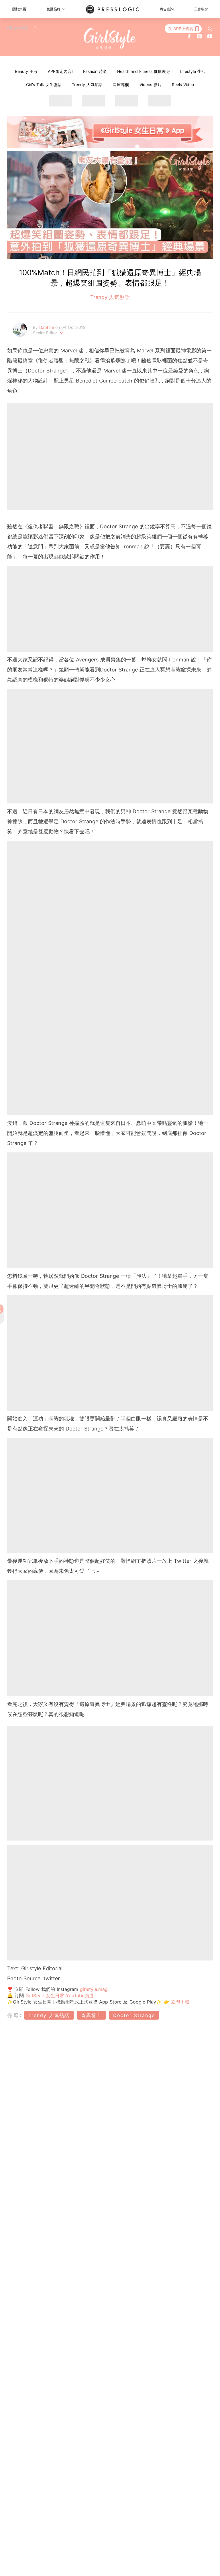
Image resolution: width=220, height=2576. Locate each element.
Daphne (47, 327)
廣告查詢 (167, 9)
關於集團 (19, 9)
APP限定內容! (60, 71)
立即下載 (179, 2002)
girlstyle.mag (94, 1989)
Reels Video (183, 85)
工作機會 (201, 9)
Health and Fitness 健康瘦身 (144, 71)
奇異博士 (91, 2015)
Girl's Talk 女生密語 (44, 85)
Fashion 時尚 (95, 71)
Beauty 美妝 (26, 71)
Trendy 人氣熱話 (87, 85)
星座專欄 (121, 85)
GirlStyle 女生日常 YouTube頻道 (60, 1995)
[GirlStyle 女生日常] (110, 39)
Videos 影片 (151, 85)
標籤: (15, 2015)
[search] (210, 29)
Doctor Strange (134, 2015)
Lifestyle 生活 (193, 71)
